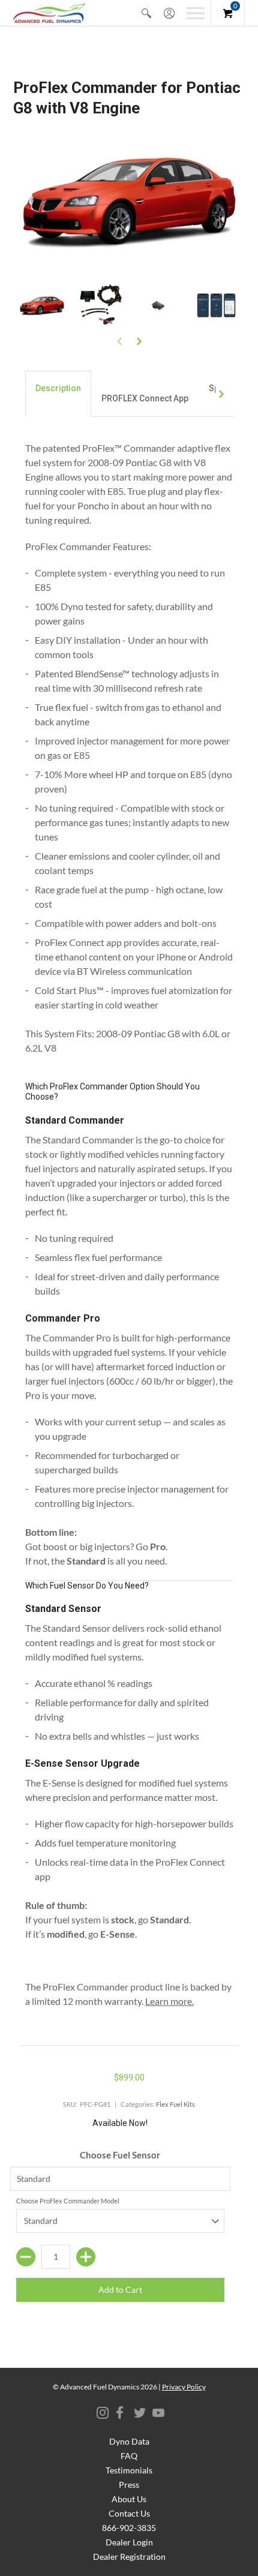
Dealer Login (129, 2542)
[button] (146, 13)
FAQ (129, 2456)
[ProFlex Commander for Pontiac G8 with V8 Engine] (42, 306)
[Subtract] (26, 2257)
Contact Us (129, 2513)
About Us (129, 2499)
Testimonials (129, 2470)
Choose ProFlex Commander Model (68, 2201)
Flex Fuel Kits (175, 2104)
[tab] (58, 394)
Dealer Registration (129, 2557)
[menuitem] (146, 13)
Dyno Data (129, 2441)
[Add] (86, 2257)
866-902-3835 (129, 2528)
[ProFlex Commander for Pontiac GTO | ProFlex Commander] (158, 306)
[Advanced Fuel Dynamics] (49, 13)
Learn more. (169, 2001)
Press (129, 2485)
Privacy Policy (184, 2387)
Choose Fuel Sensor (120, 2155)
